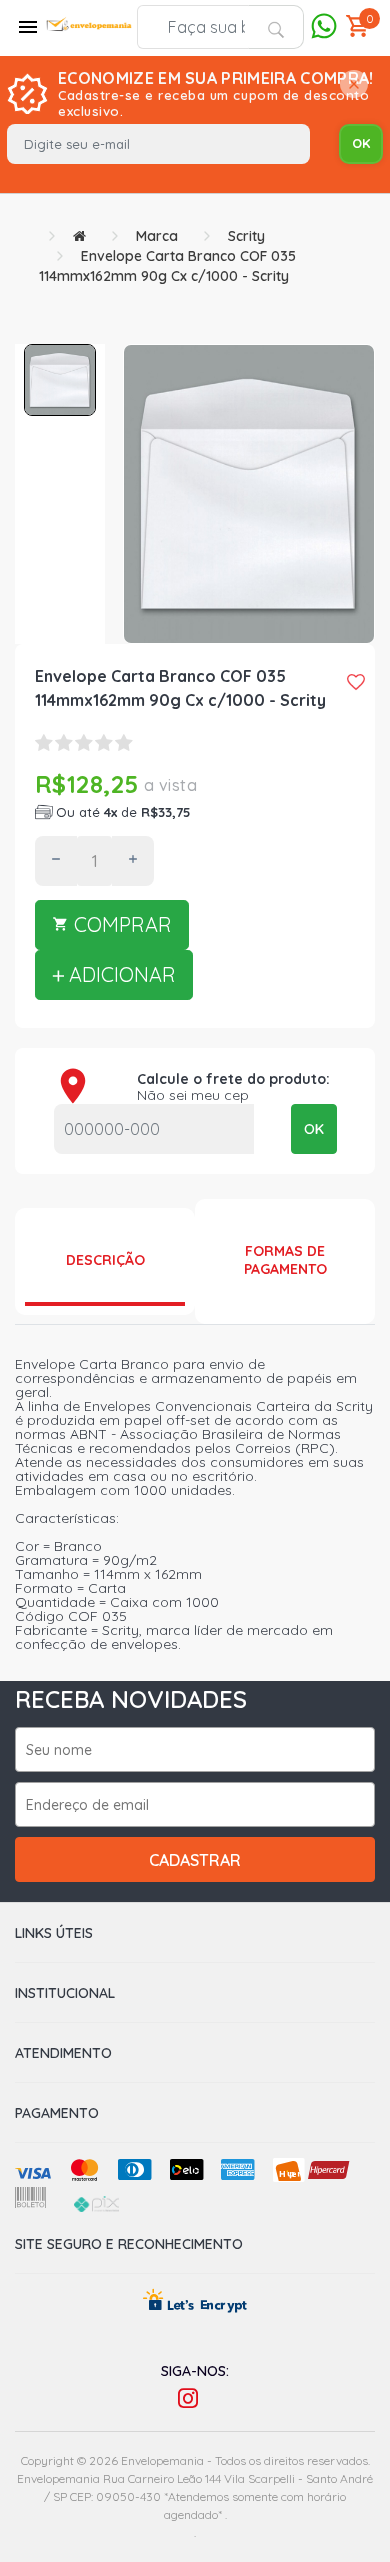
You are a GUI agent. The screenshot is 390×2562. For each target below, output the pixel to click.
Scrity (246, 236)
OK (314, 1129)
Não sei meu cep (193, 1095)
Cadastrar (195, 1860)
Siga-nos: (195, 2371)
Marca (157, 236)
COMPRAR (120, 924)
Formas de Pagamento (285, 1260)
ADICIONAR (120, 974)
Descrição (105, 1260)
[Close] (354, 85)
